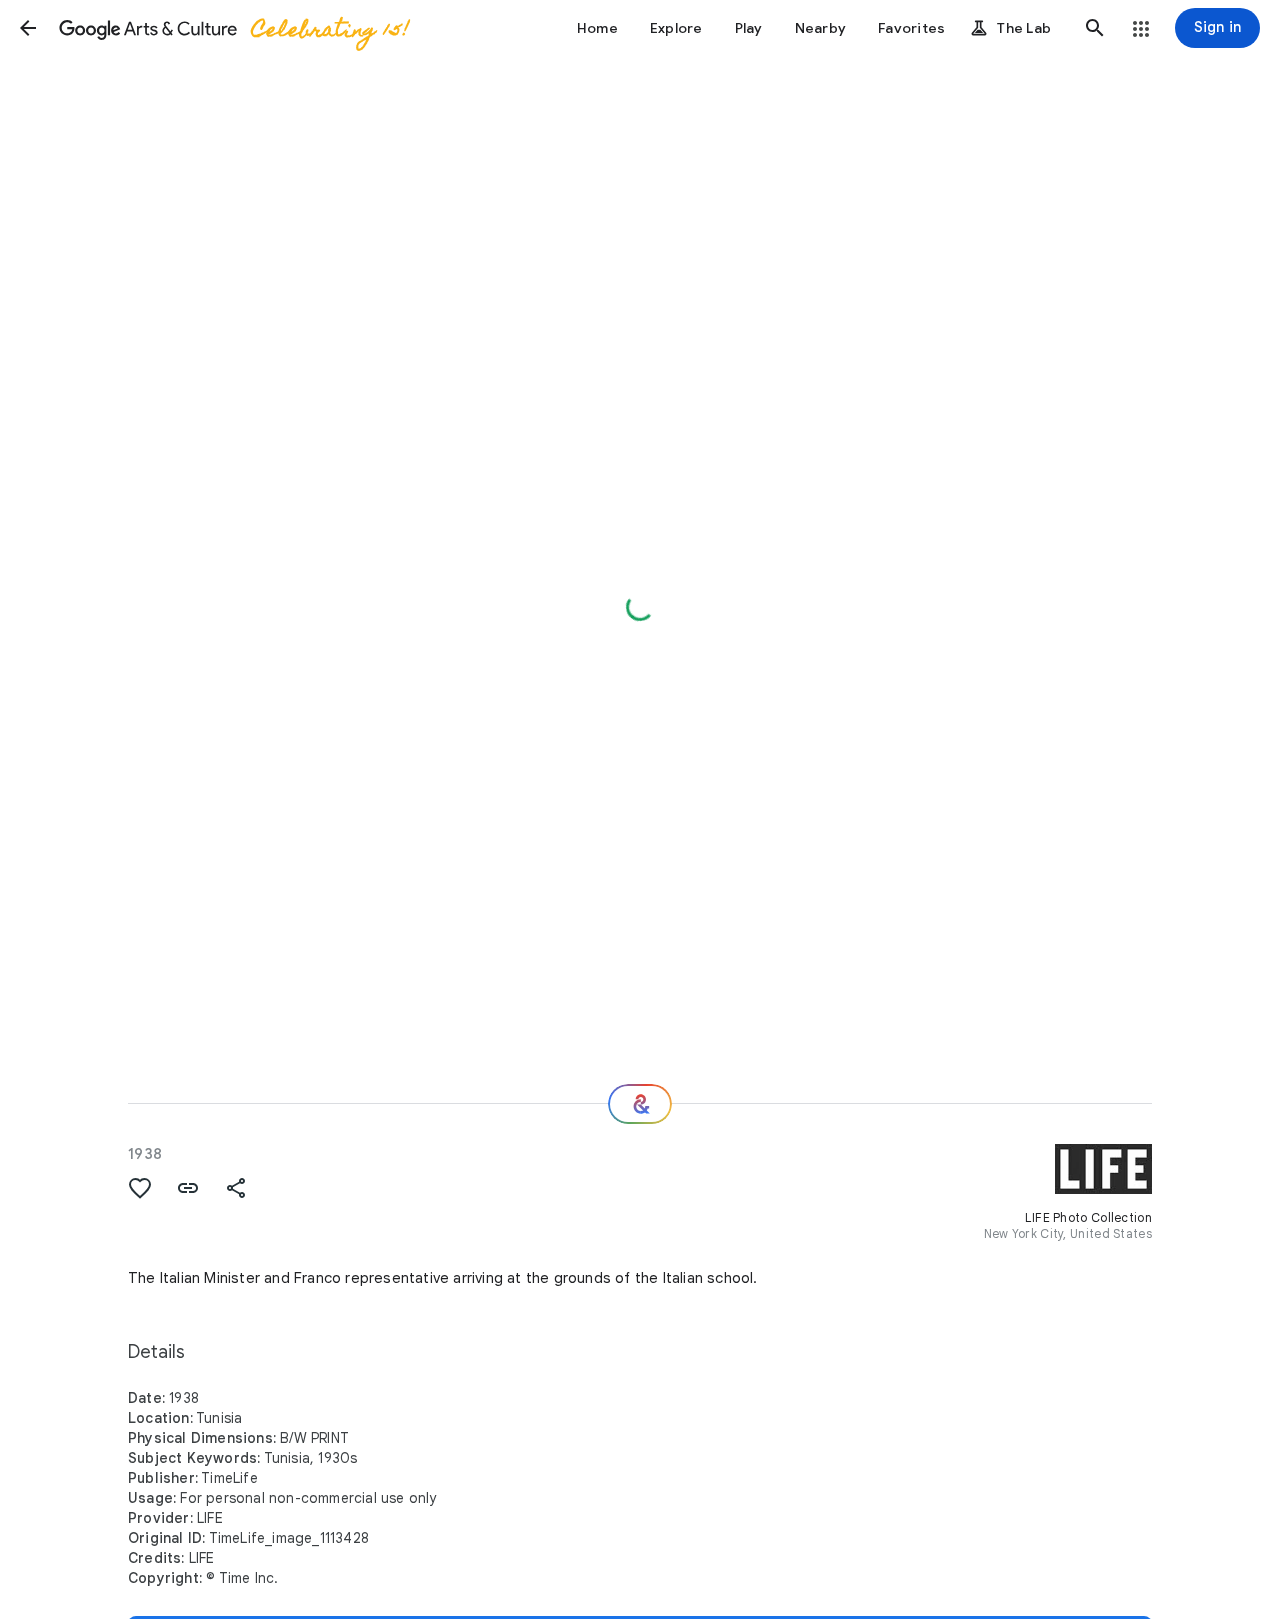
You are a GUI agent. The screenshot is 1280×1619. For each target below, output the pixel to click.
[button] (28, 28)
